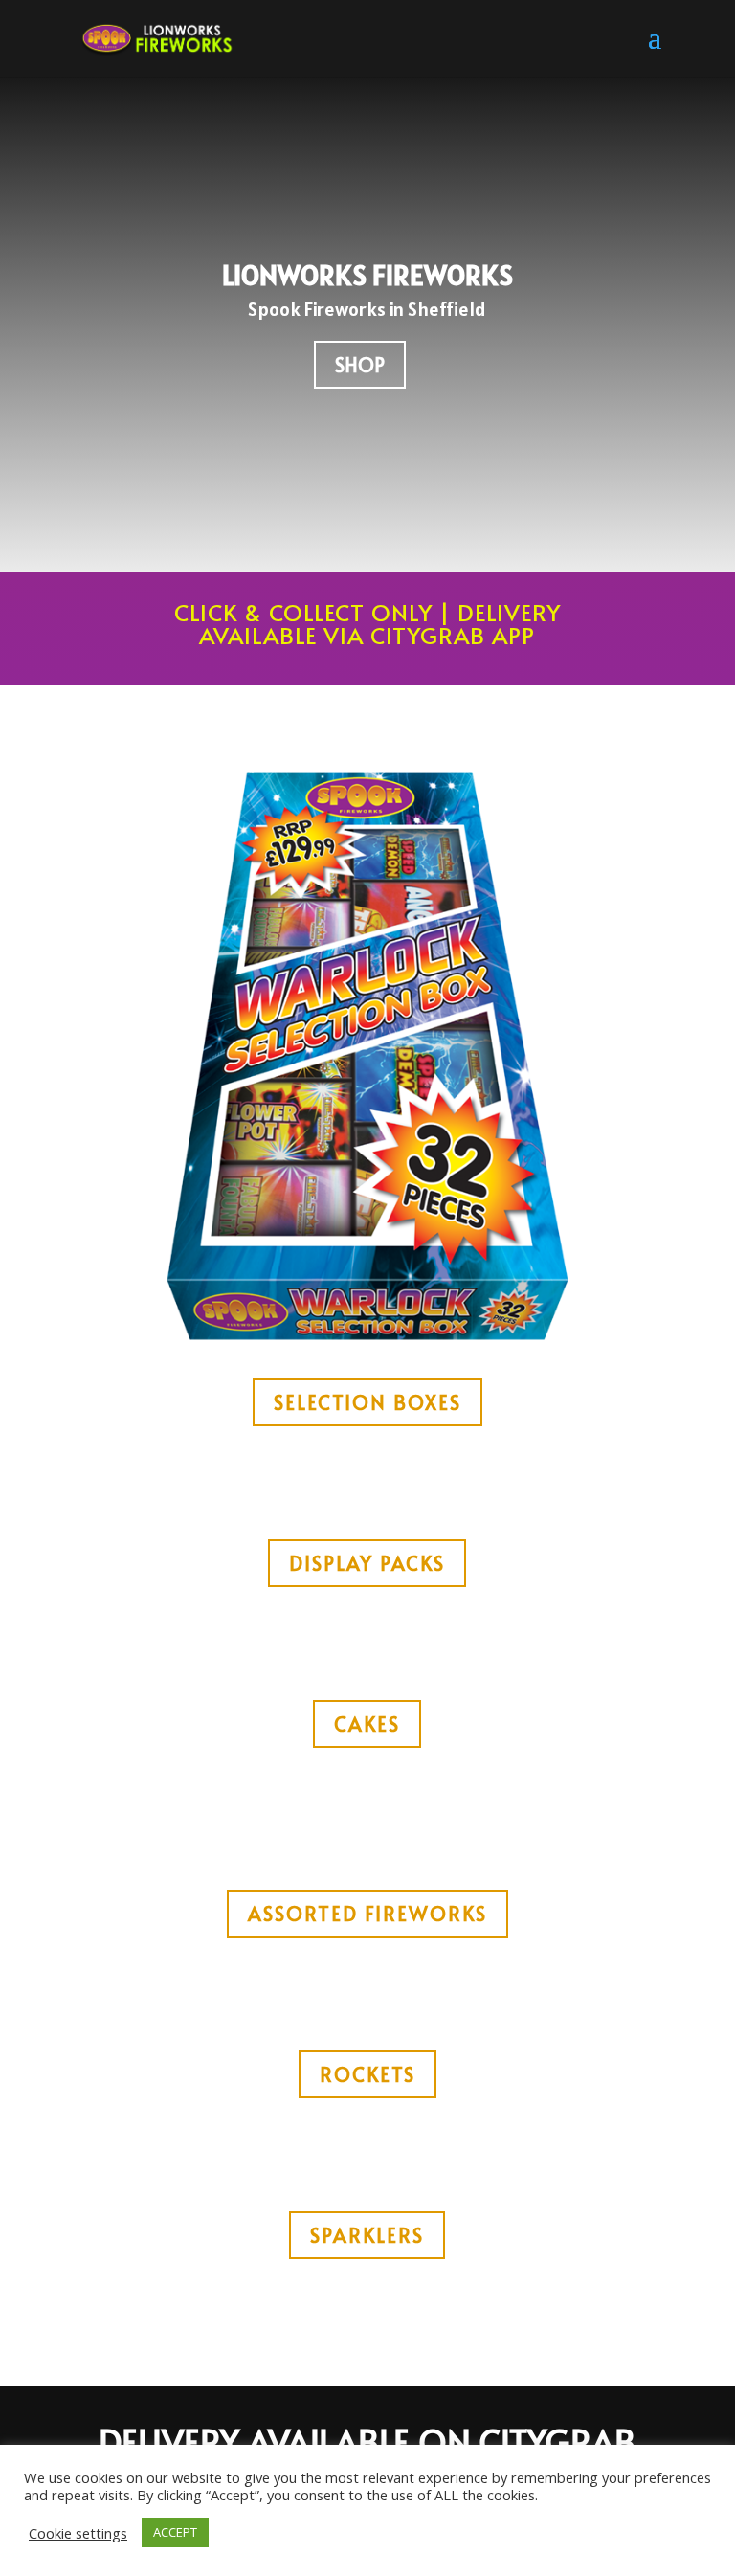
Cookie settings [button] (78, 2533)
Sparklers (367, 2235)
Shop (360, 365)
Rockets (367, 2074)
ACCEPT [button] (175, 2532)
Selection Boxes (367, 1402)
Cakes (367, 1724)
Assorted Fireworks (367, 1914)
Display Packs (367, 1563)
